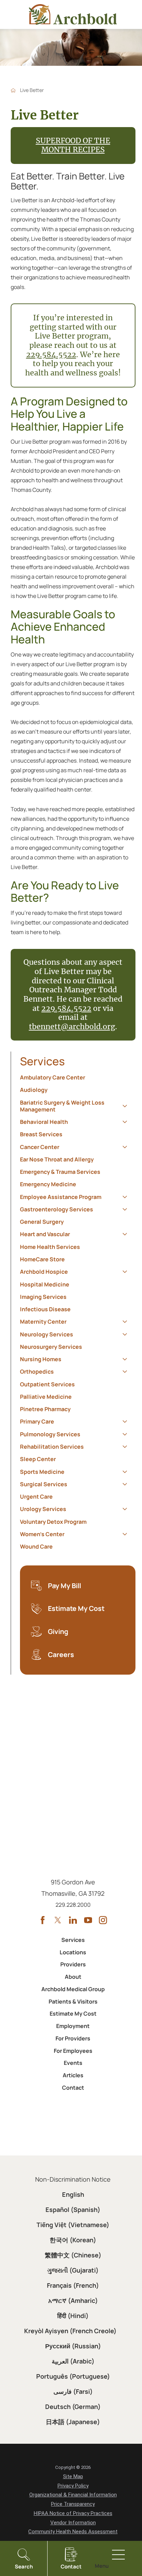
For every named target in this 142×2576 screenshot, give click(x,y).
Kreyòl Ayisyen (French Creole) (70, 2331)
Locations (73, 1952)
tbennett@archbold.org (72, 1027)
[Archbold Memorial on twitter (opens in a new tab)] (58, 1920)
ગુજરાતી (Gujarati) (73, 2270)
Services (42, 1061)
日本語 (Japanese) (73, 2422)
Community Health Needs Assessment (73, 2532)
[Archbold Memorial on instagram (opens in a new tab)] (103, 1920)
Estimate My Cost (73, 2014)
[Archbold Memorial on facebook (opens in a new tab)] (43, 1920)
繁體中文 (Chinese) (73, 2255)
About (73, 1977)
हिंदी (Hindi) (73, 2316)
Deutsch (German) (73, 2407)
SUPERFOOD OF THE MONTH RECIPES (73, 145)
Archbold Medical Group (73, 1989)
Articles (73, 2075)
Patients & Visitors (73, 2001)
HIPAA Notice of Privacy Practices (73, 2513)
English (73, 2194)
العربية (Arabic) (73, 2361)
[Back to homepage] (13, 90)
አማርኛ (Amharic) (73, 2300)
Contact (73, 2088)
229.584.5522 (51, 355)
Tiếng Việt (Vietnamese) (73, 2225)
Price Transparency (73, 2504)
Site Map (73, 2476)
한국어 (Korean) (73, 2240)
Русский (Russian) (73, 2346)
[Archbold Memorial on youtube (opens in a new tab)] (88, 1920)
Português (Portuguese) (73, 2376)
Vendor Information (73, 2523)
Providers (73, 1964)
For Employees (73, 2051)
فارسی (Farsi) (73, 2391)
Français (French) (73, 2285)
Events (73, 2063)
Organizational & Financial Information (73, 2495)
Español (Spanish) (73, 2210)
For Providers (73, 2038)
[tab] (125, 1106)
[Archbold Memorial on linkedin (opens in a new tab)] (73, 1920)
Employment (73, 2026)
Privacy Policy (73, 2486)
